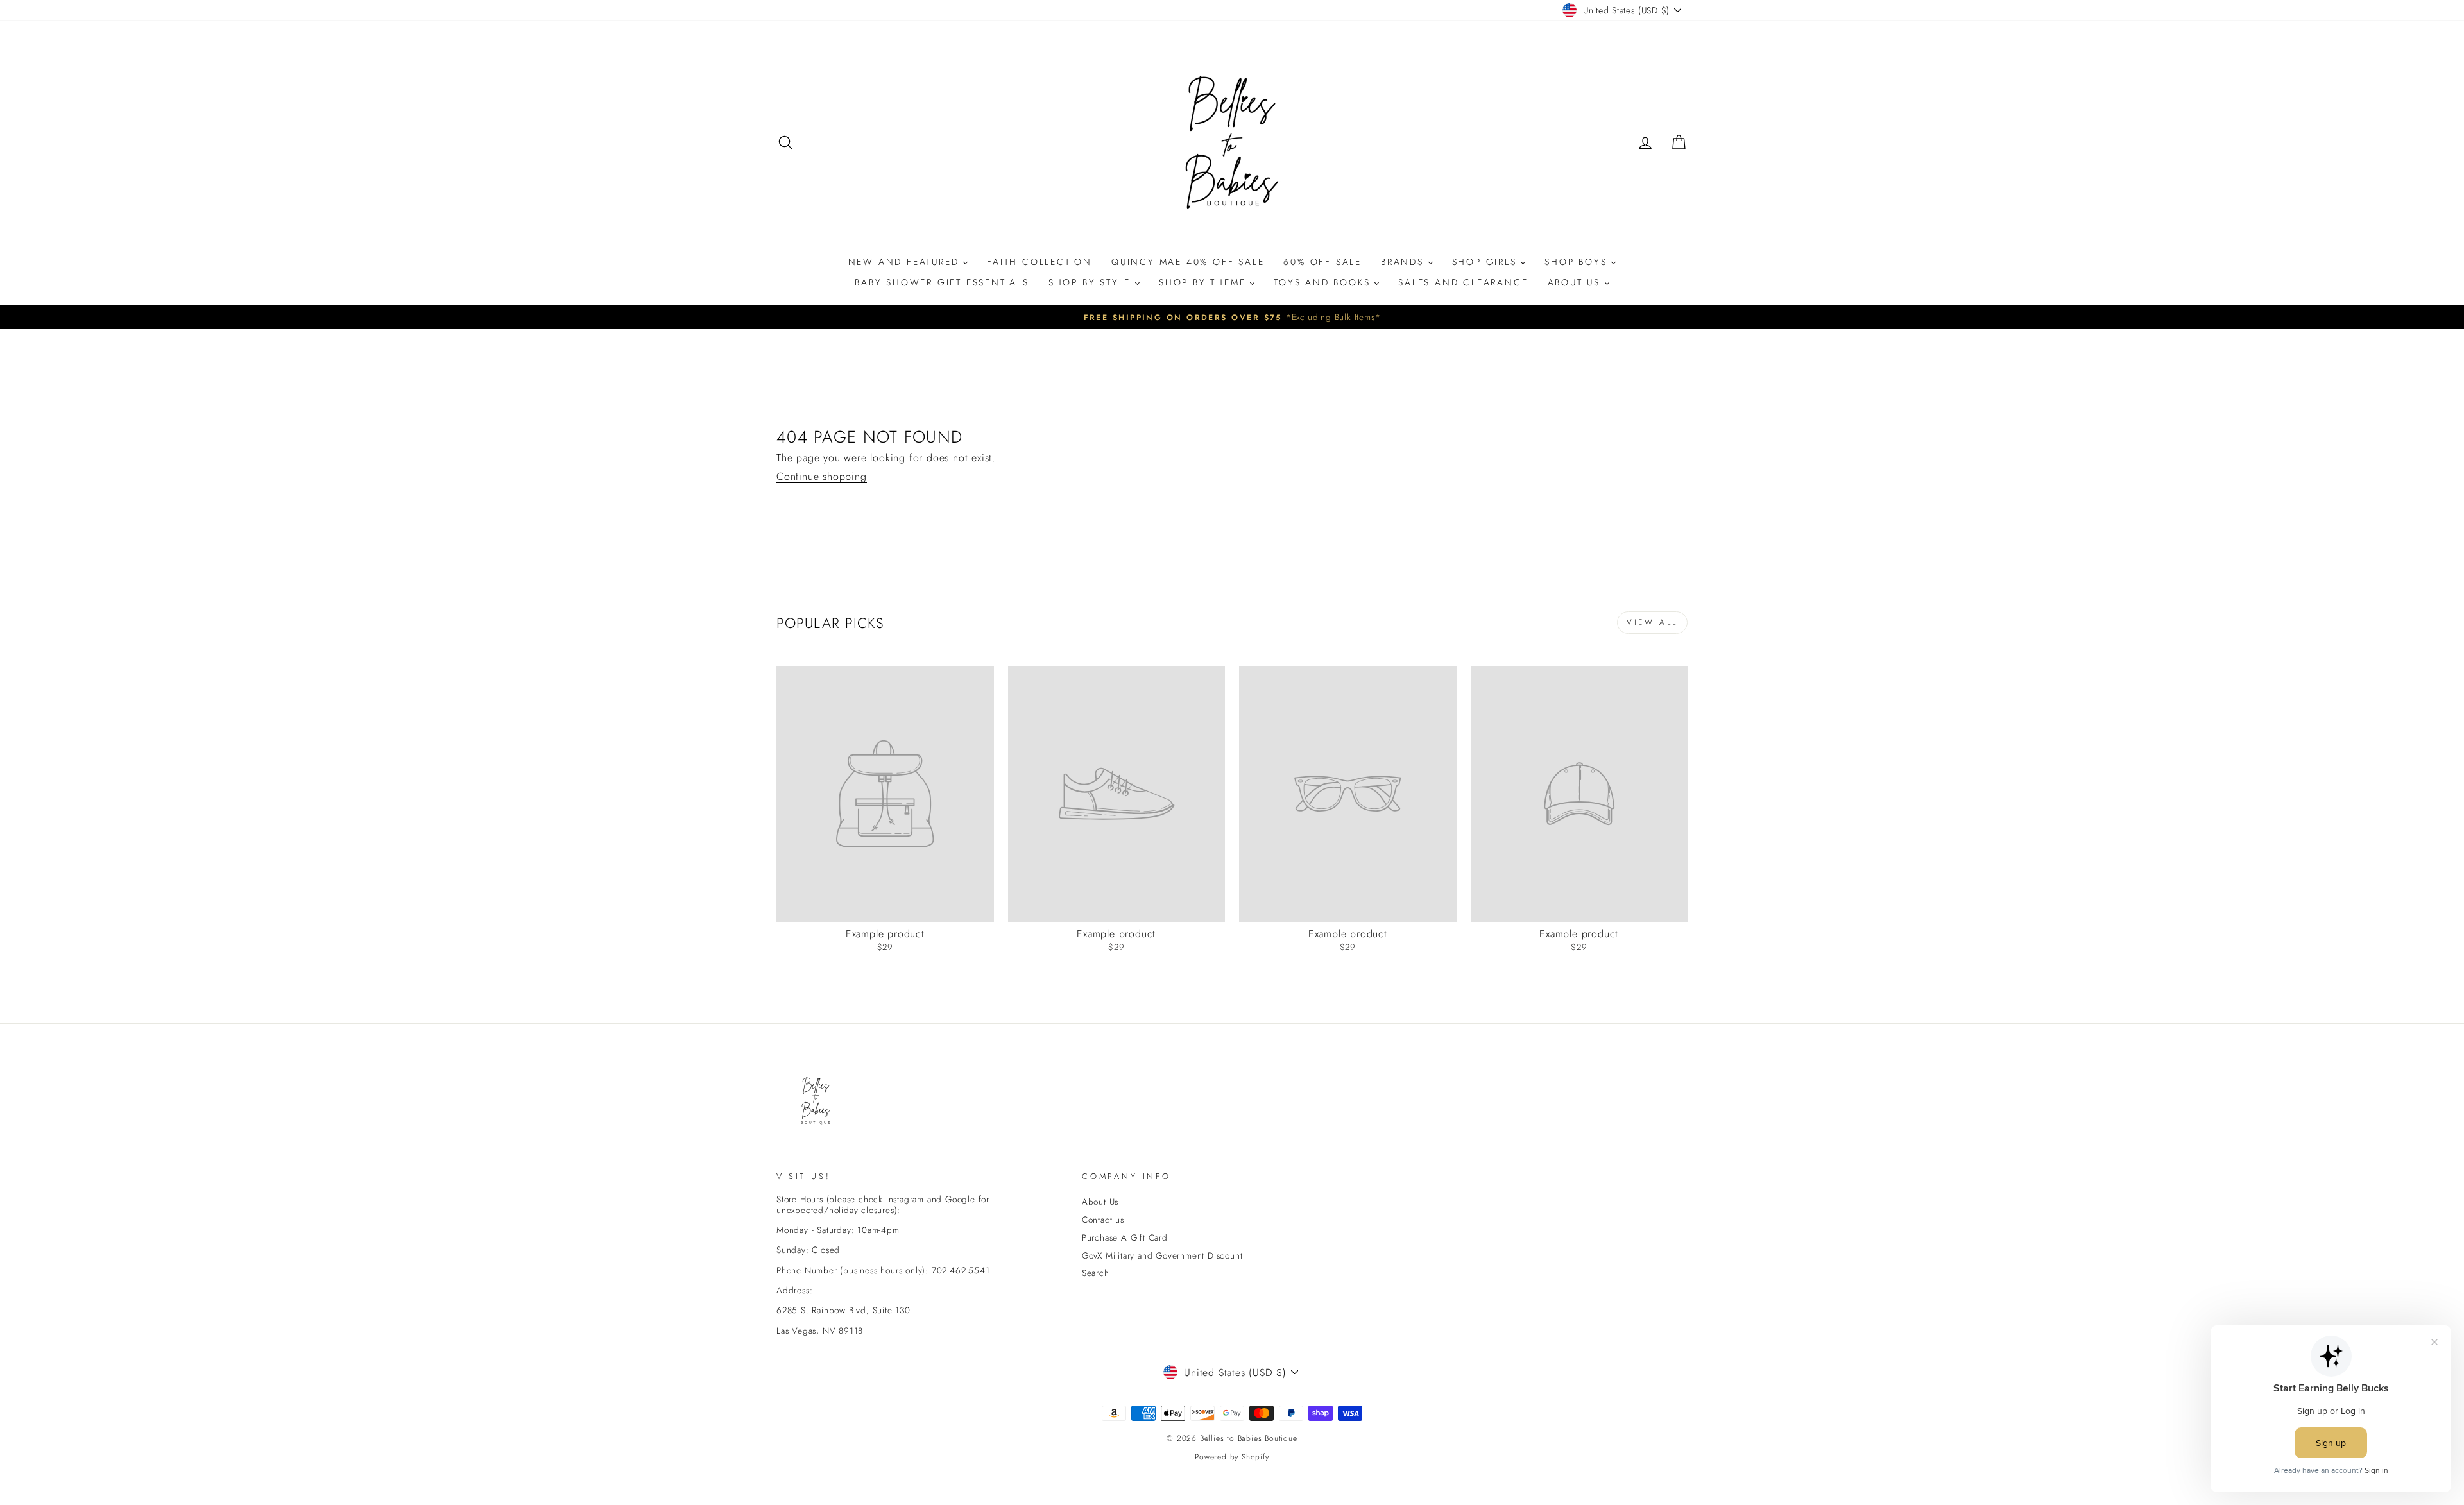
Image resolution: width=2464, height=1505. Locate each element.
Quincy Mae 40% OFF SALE (1188, 262)
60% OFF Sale (1322, 262)
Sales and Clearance (1463, 282)
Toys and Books (1324, 282)
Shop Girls (1487, 262)
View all (1652, 622)
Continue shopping (822, 477)
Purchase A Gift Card (1125, 1237)
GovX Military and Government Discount (1162, 1255)
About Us (1576, 282)
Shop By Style (1092, 282)
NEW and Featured (906, 262)
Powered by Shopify (1232, 1457)
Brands (1405, 262)
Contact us (1103, 1220)
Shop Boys (1578, 262)
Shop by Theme (1204, 282)
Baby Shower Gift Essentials (942, 282)
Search (1096, 1273)
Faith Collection (1039, 262)
